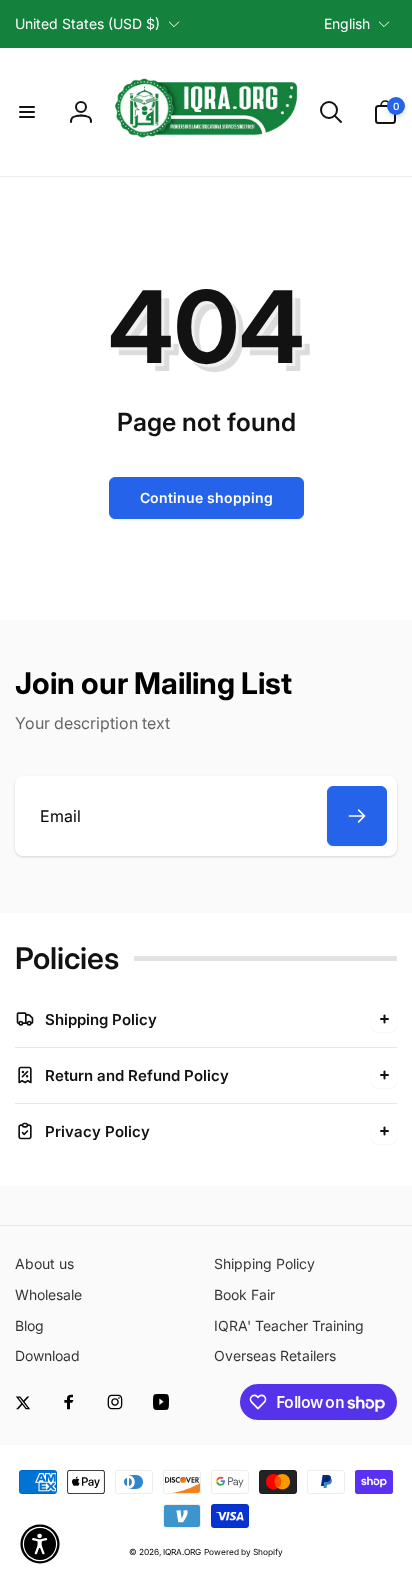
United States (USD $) (87, 23)
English (347, 23)
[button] (27, 112)
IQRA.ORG (182, 1552)
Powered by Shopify (243, 1552)
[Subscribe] (357, 816)
